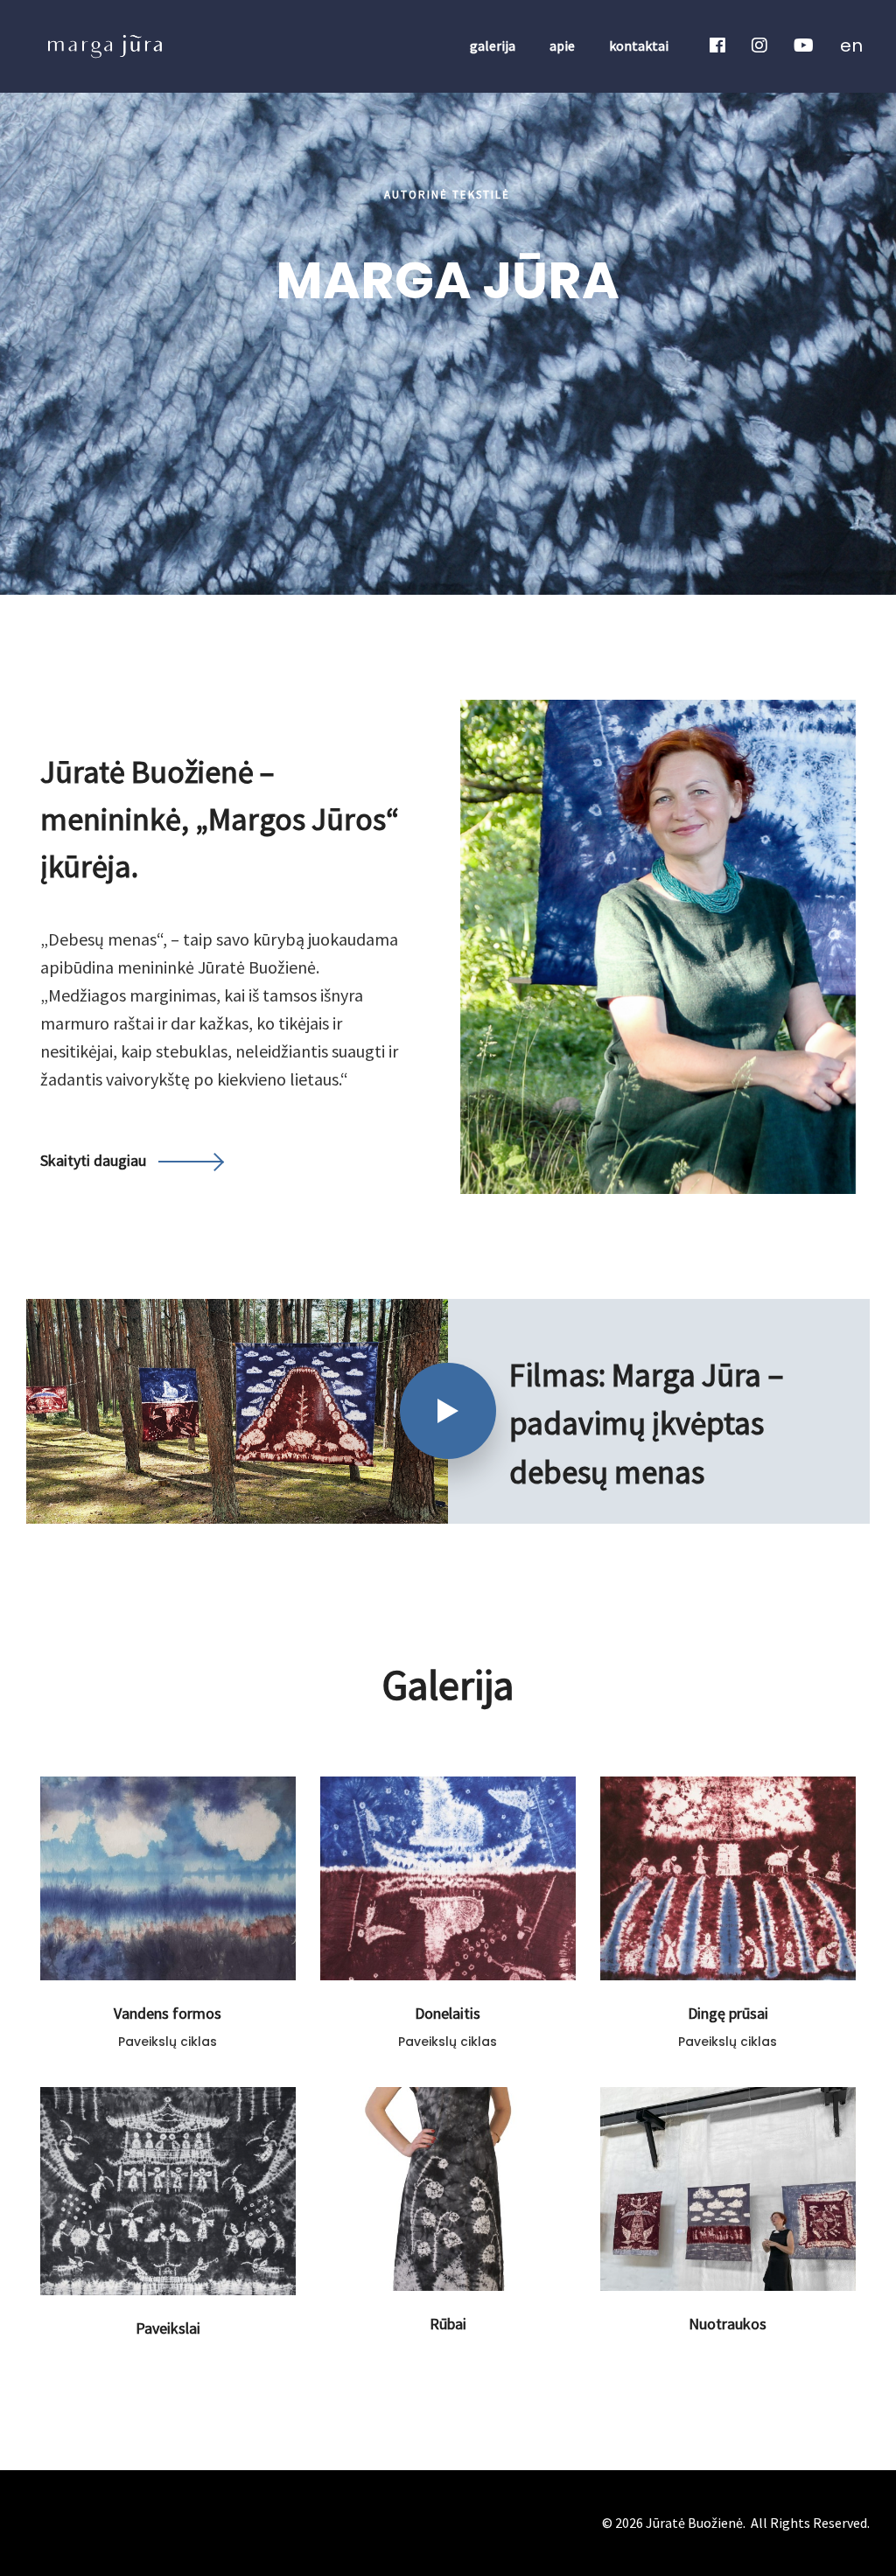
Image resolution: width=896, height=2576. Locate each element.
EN (851, 45)
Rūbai (448, 2324)
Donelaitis (448, 2013)
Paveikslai (168, 2328)
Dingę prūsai (728, 2013)
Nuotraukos (728, 2324)
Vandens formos (168, 2013)
